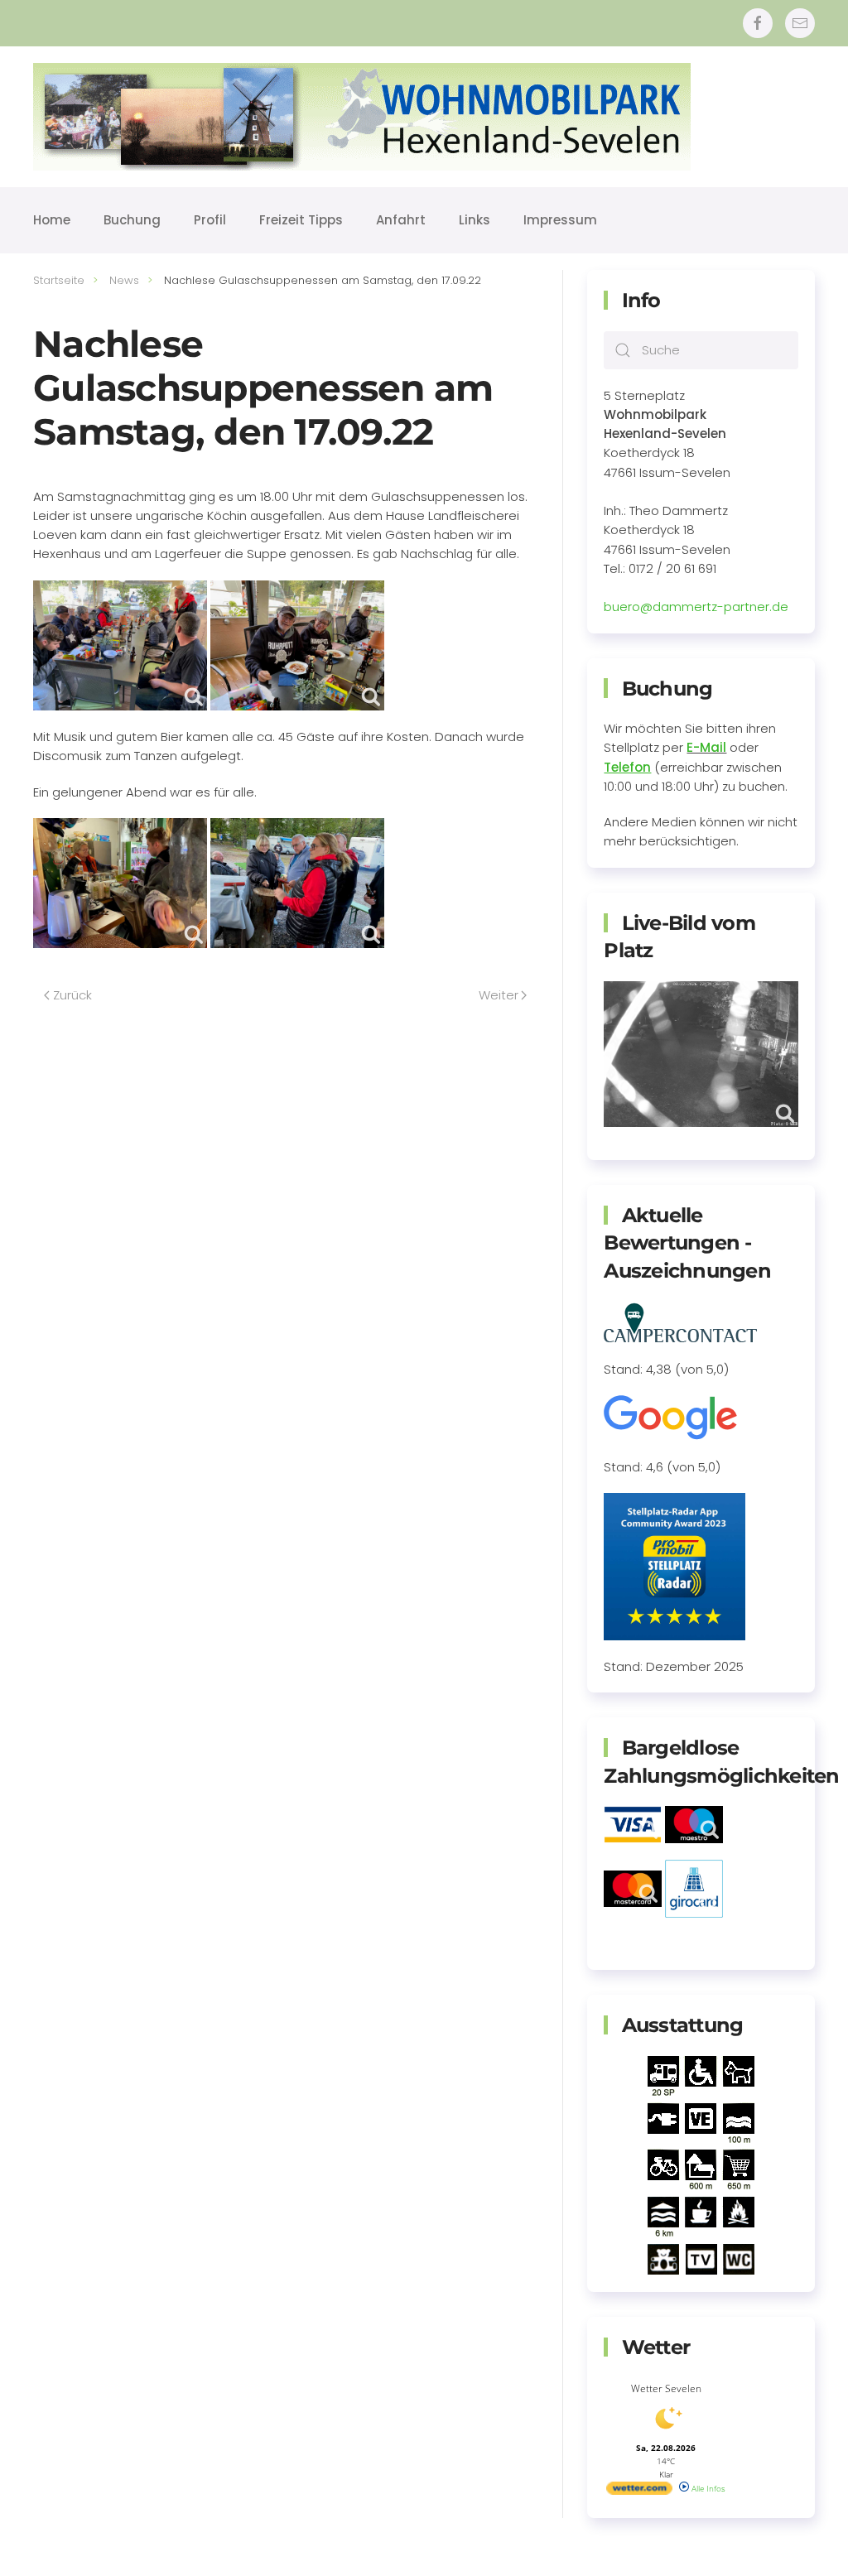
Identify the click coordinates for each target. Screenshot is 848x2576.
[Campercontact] (681, 1321)
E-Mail (706, 747)
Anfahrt (401, 220)
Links (475, 220)
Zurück (72, 995)
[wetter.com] (639, 2492)
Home (52, 220)
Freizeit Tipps (301, 220)
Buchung (132, 220)
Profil (210, 220)
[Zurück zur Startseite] (362, 117)
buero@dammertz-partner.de (696, 607)
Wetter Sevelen (666, 2388)
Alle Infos (707, 2488)
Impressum (560, 220)
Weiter (499, 995)
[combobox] (701, 350)
